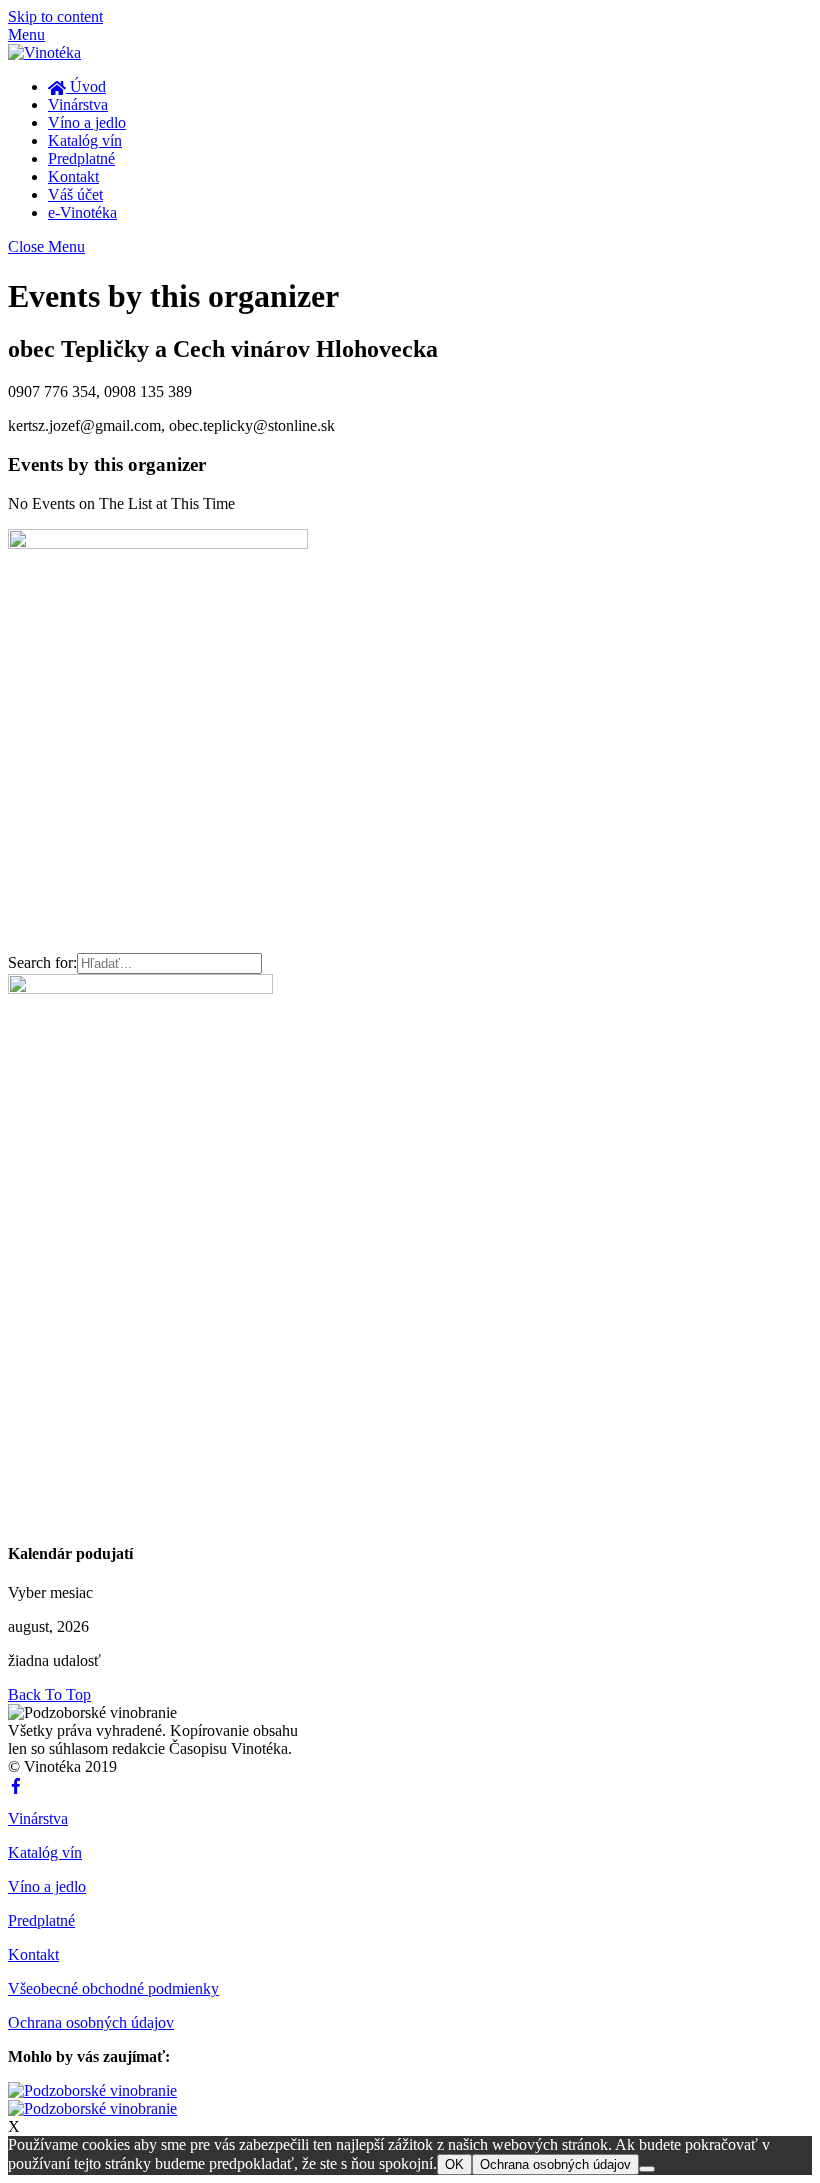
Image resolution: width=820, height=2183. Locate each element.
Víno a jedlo (87, 122)
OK (454, 2164)
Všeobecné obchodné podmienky (113, 1988)
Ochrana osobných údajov (91, 2022)
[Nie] (647, 2169)
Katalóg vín (85, 140)
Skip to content (55, 16)
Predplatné (81, 158)
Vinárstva (78, 104)
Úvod (86, 86)
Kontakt (73, 176)
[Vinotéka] (44, 52)
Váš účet (75, 194)
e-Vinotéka (82, 212)
